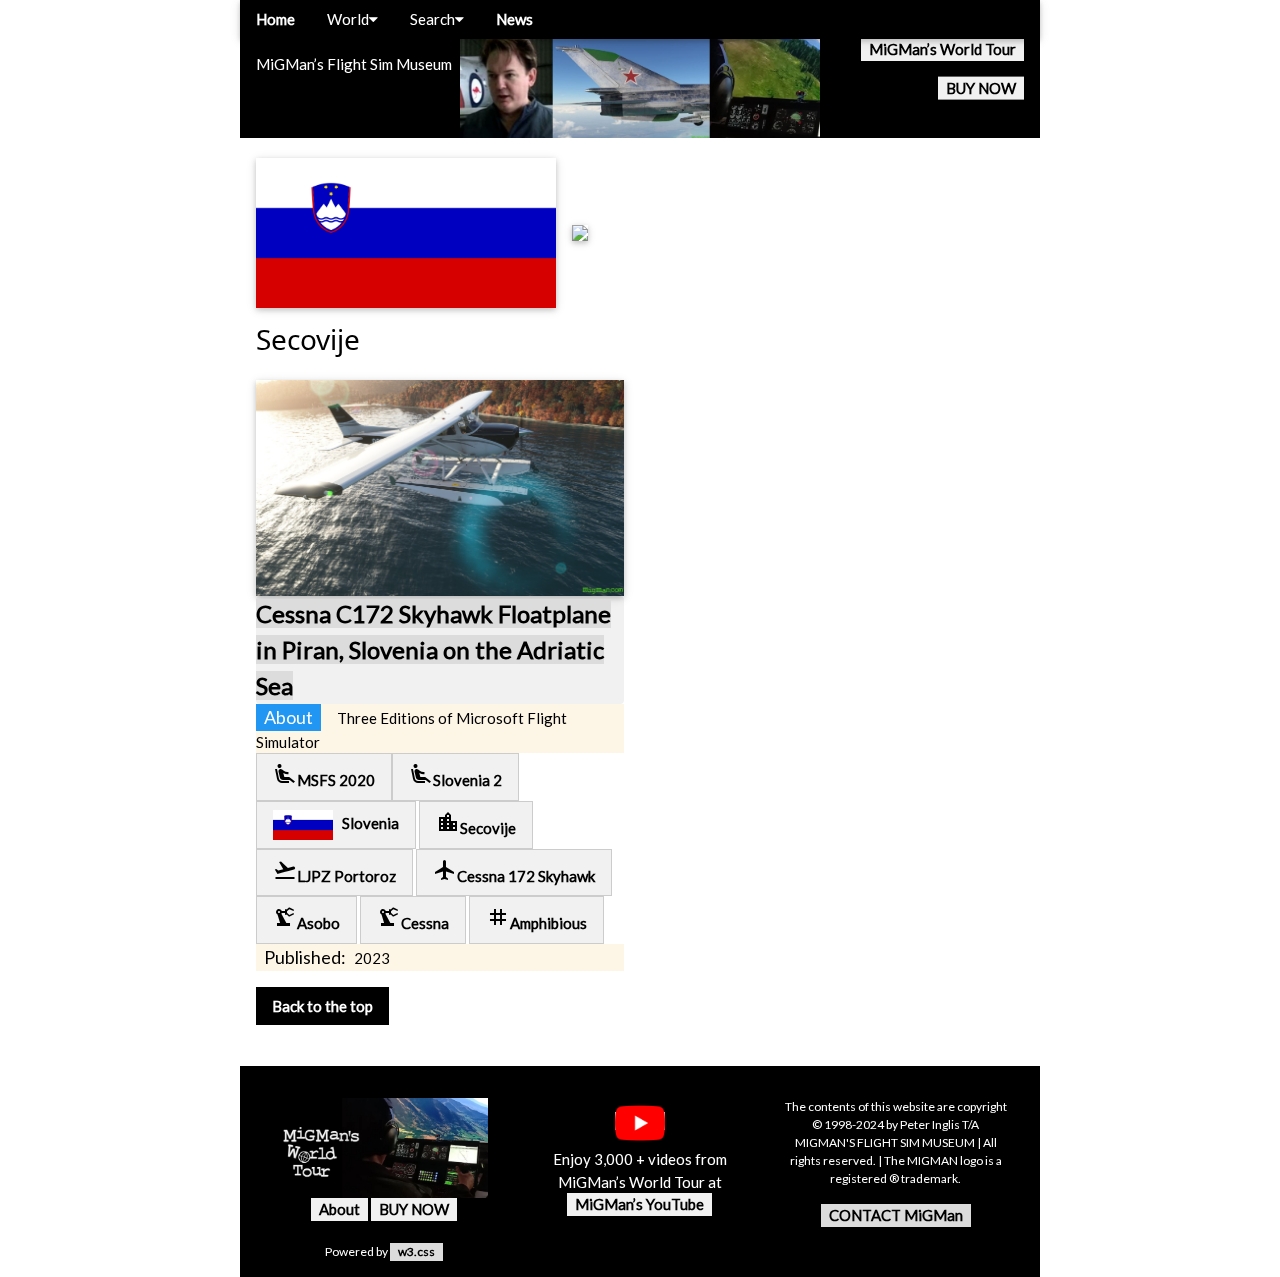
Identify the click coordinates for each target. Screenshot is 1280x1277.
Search (432, 19)
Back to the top (322, 1006)
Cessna (413, 918)
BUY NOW (981, 88)
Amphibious (536, 918)
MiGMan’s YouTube (639, 1204)
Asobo (306, 918)
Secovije (476, 823)
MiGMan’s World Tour (942, 49)
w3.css (416, 1251)
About (339, 1209)
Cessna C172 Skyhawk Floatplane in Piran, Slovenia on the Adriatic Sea (433, 649)
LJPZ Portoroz (334, 871)
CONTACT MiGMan (896, 1215)
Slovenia (366, 823)
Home (275, 19)
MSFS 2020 (324, 775)
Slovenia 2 (455, 775)
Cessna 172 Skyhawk (514, 871)
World (348, 19)
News (514, 19)
